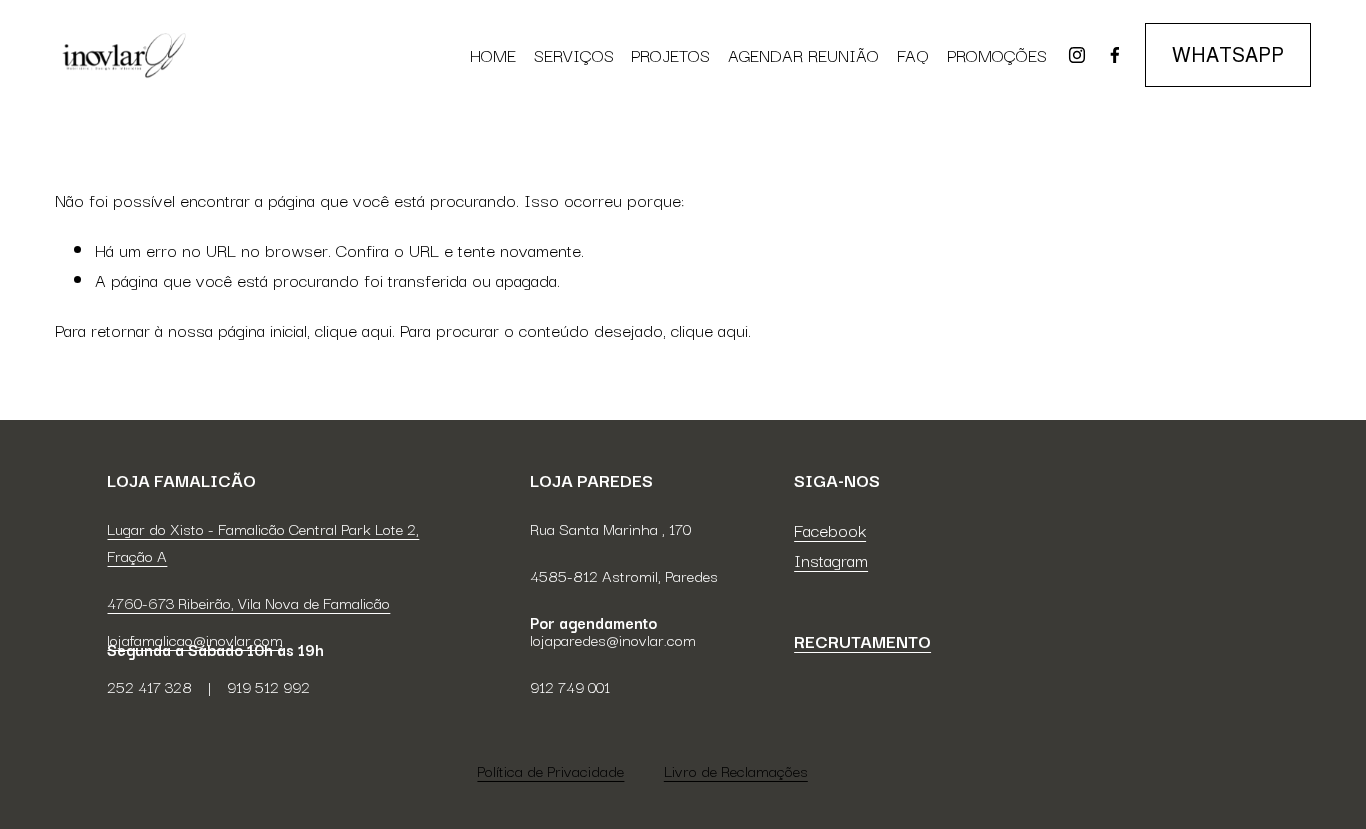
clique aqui (353, 329)
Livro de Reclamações (736, 770)
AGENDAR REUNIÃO (803, 54)
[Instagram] (1077, 55)
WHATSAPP (1228, 55)
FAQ (913, 54)
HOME (493, 54)
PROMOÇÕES (997, 54)
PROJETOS (670, 54)
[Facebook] (1115, 55)
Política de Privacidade (550, 770)
